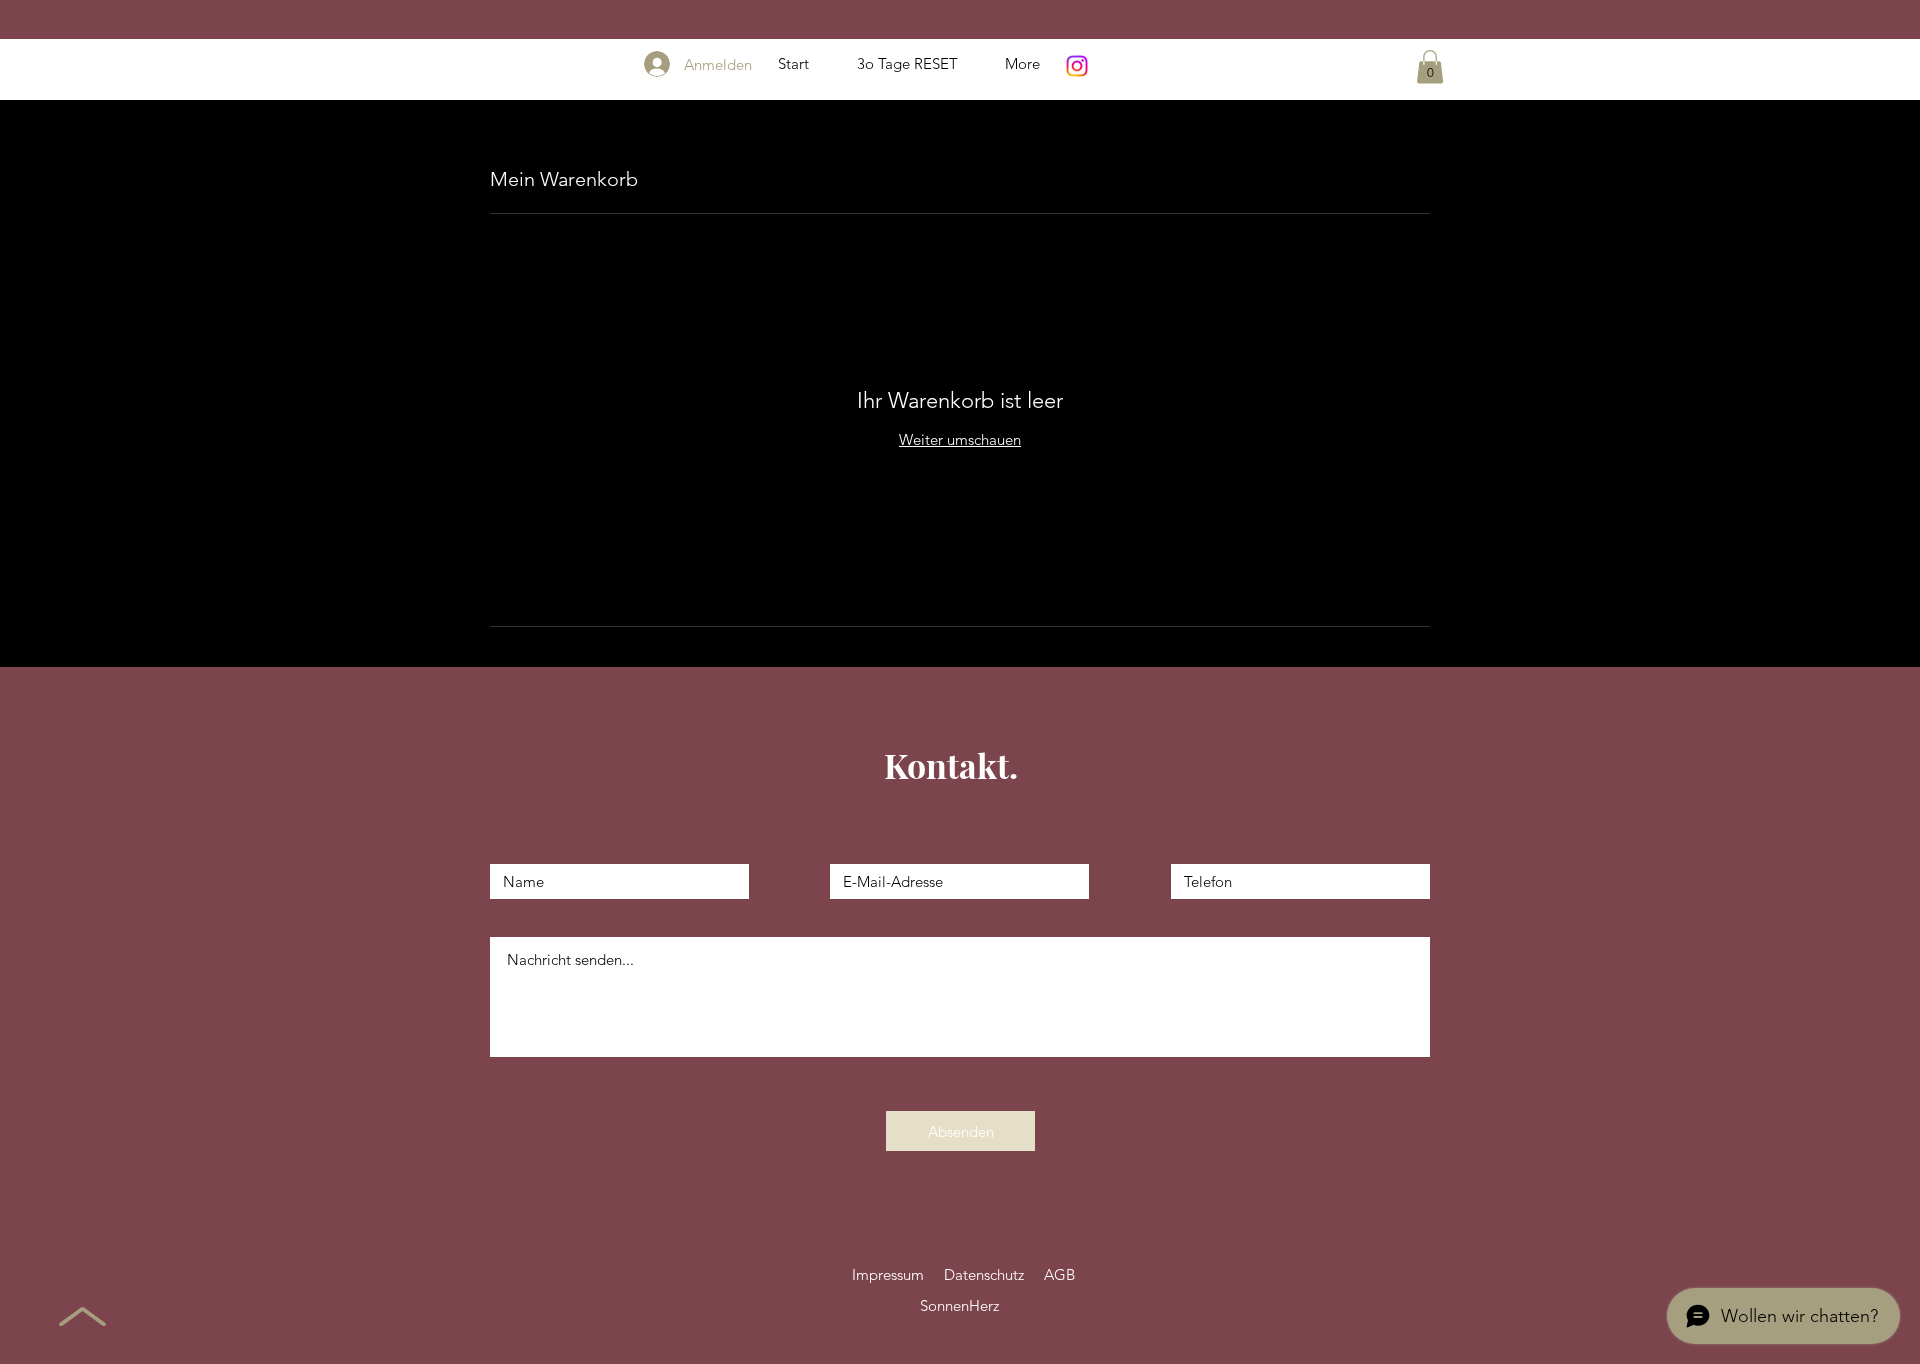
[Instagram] (1077, 66)
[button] (1430, 66)
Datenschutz (984, 1274)
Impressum (888, 1274)
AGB (1059, 1274)
